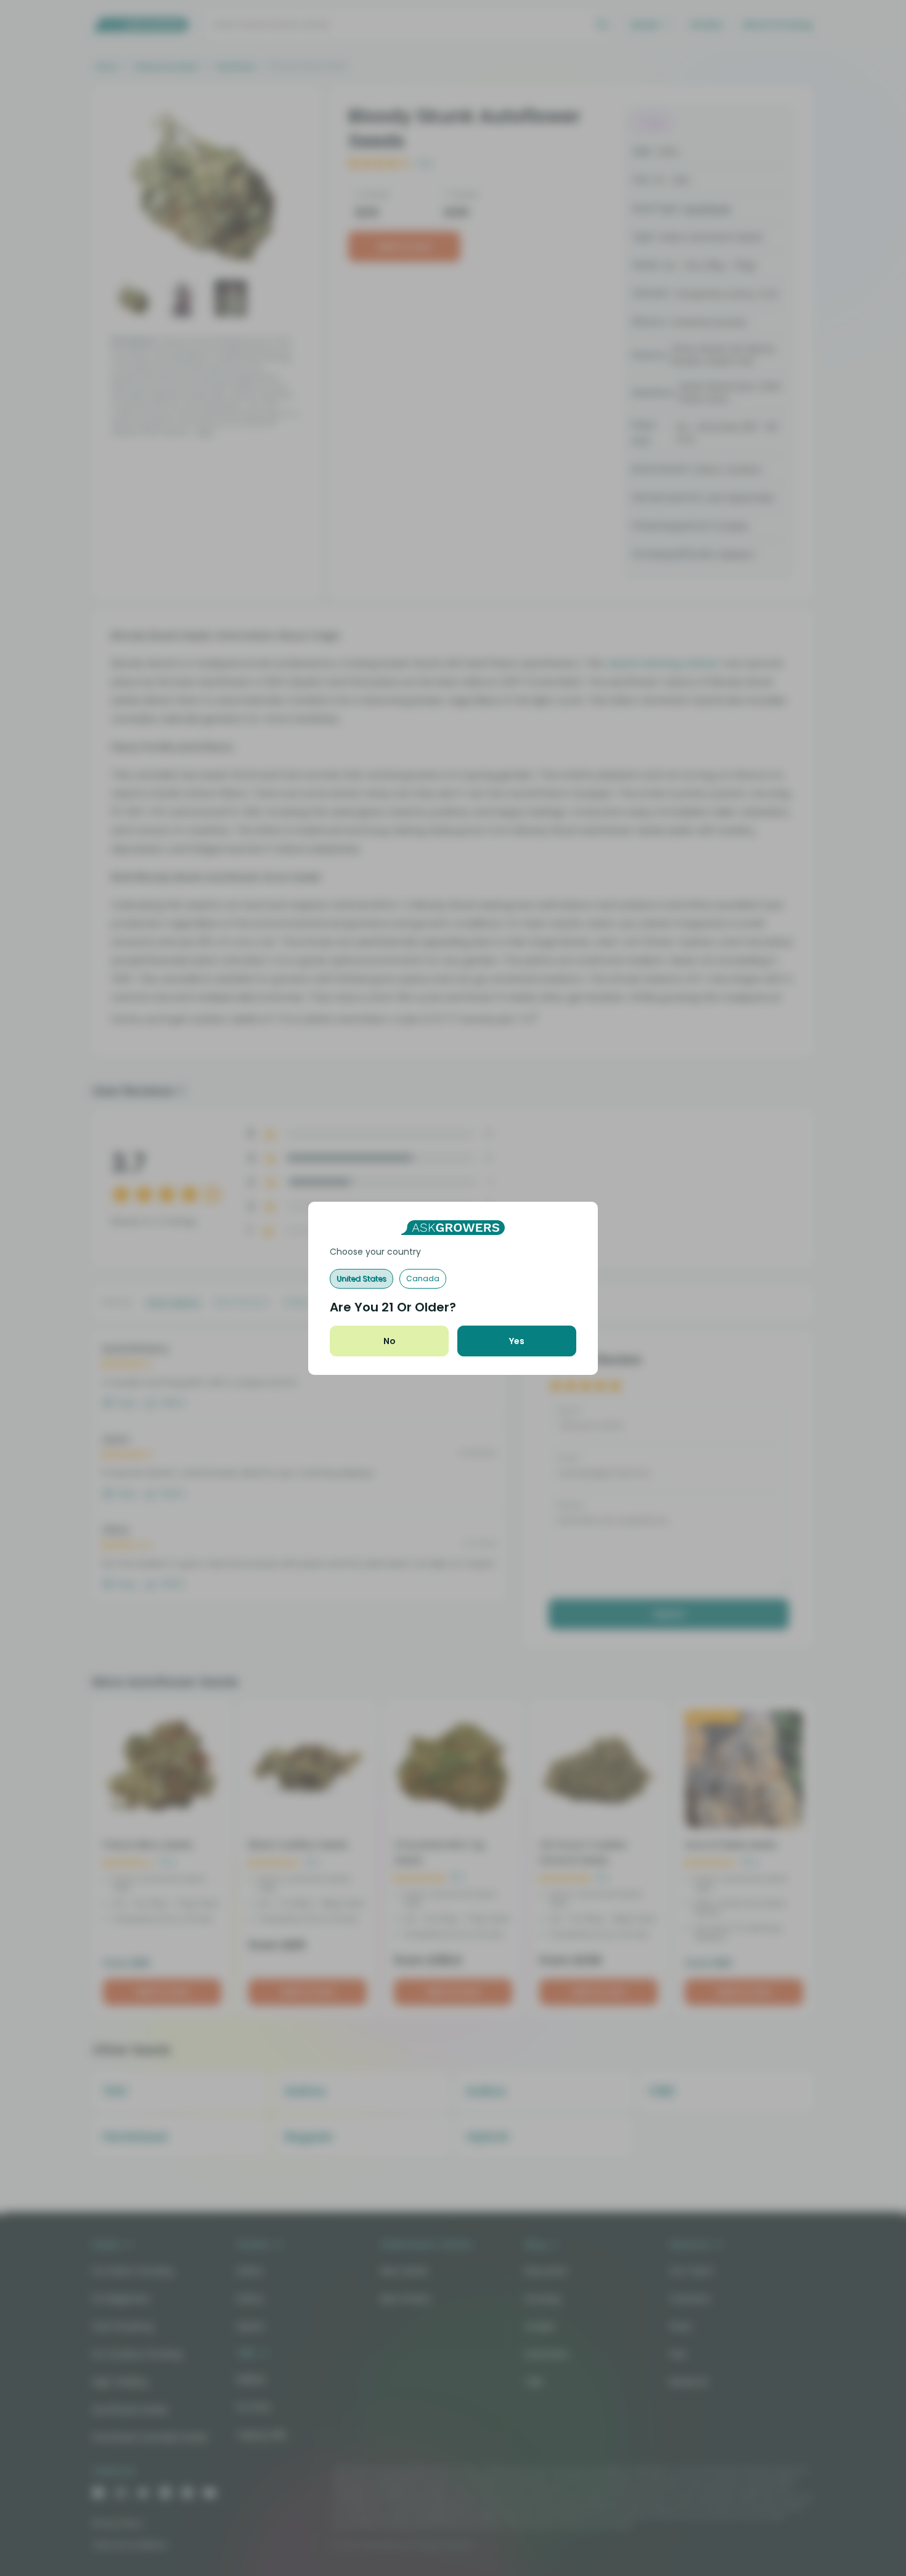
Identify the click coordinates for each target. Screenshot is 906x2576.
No (390, 1341)
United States (361, 1278)
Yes (517, 1341)
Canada (423, 1278)
